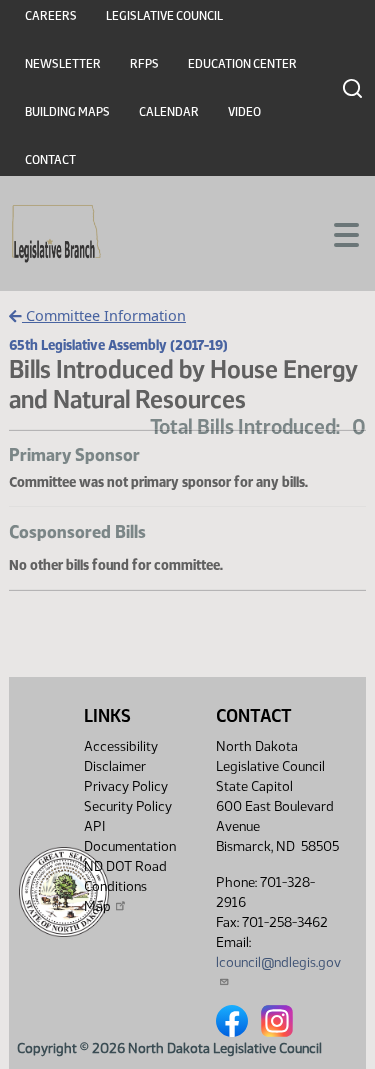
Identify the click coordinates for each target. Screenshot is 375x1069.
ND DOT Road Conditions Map (125, 886)
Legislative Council (164, 16)
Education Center (242, 64)
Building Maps (67, 112)
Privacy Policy (126, 786)
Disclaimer (115, 766)
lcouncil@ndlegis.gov (278, 962)
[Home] (56, 234)
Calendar (169, 112)
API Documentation (130, 836)
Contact (50, 160)
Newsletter (63, 64)
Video (244, 112)
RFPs (144, 64)
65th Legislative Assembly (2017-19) (118, 345)
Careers (51, 16)
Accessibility (121, 746)
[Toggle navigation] (336, 233)
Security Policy (128, 806)
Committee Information (104, 315)
